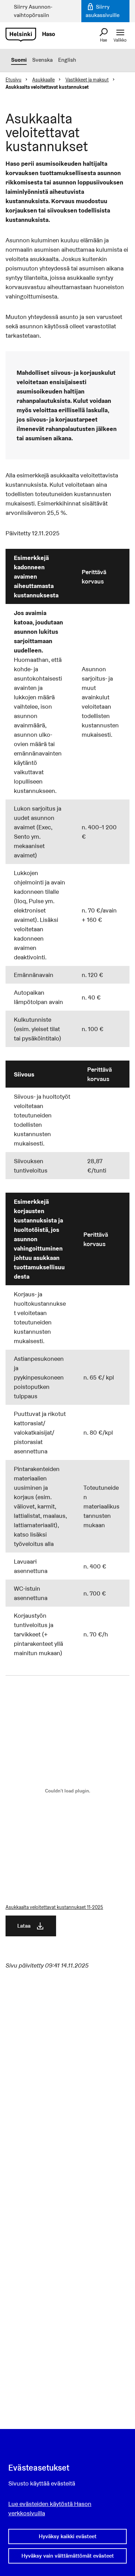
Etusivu (13, 80)
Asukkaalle (43, 80)
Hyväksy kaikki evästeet (68, 2536)
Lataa (24, 1926)
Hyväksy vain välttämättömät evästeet (68, 2556)
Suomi (19, 60)
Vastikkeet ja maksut (87, 80)
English (67, 60)
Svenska (42, 60)
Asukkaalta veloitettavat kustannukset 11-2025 (54, 1907)
